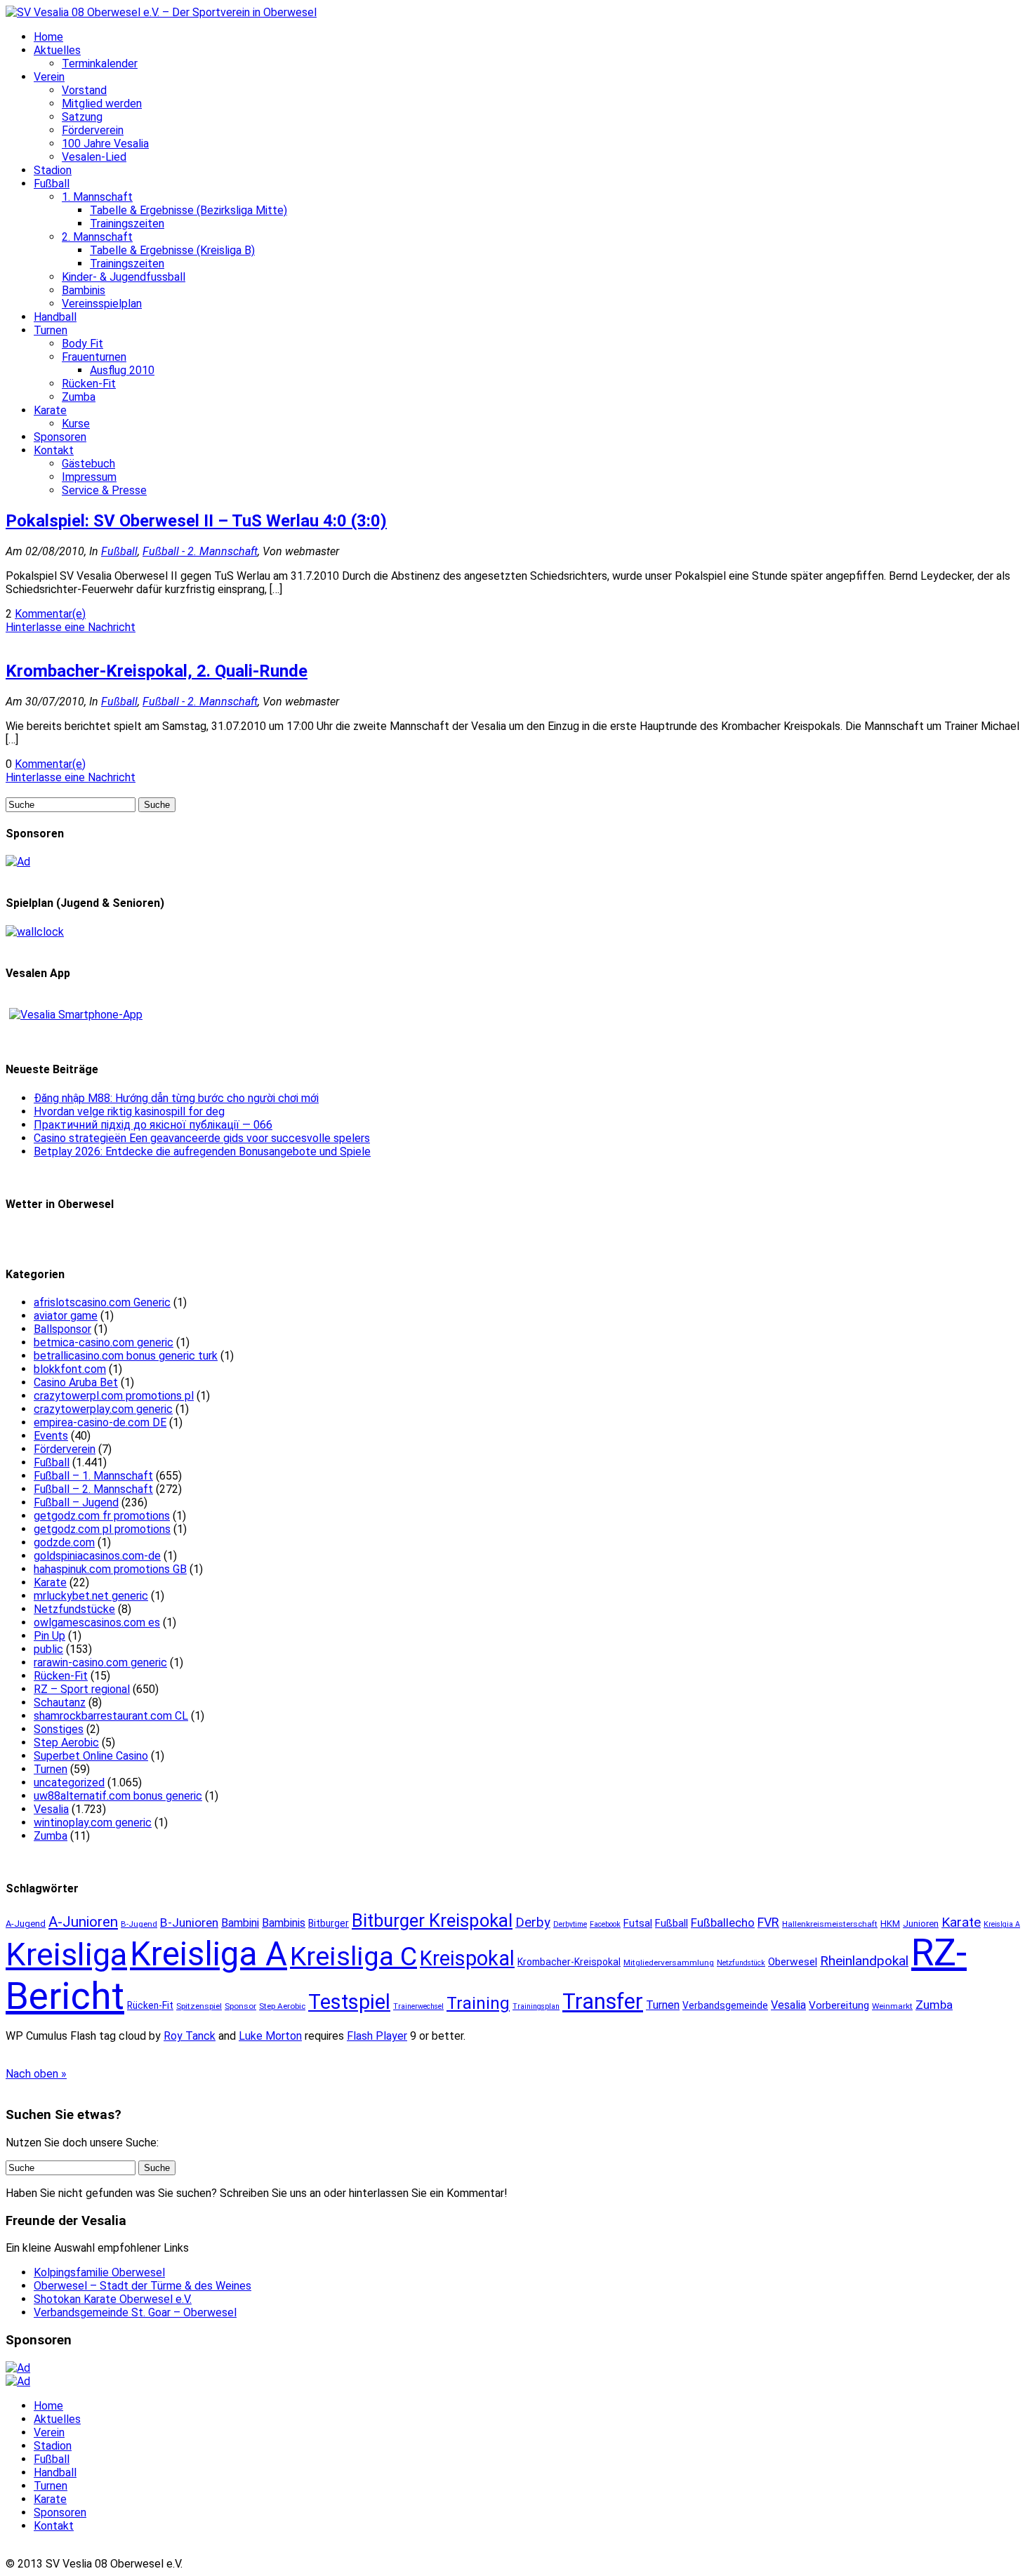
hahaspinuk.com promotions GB (110, 1569)
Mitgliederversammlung (669, 1963)
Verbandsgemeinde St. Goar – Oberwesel (135, 2312)
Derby (533, 1923)
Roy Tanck (190, 2036)
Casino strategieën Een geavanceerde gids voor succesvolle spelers (202, 1138)
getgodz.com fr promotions (102, 1516)
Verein (49, 77)
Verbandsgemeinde (725, 2005)
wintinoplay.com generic (93, 1823)
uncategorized (69, 1782)
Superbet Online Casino (91, 1756)
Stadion (53, 170)
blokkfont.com (70, 1369)
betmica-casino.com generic (104, 1342)
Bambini (240, 1923)
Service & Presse (104, 490)
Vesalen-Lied (94, 157)
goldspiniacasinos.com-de (97, 1556)
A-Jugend (26, 1924)
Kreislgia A (1002, 1924)
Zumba (79, 397)
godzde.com (64, 1542)
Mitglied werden (102, 104)
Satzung (82, 117)
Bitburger (329, 1923)
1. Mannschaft (97, 197)
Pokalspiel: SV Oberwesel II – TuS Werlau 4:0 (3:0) (196, 521)
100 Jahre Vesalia (105, 144)
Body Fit (82, 344)
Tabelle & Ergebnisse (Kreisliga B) (172, 250)
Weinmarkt (892, 2006)
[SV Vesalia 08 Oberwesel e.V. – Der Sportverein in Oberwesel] (161, 12)
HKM (890, 1924)
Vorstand (84, 90)
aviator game (66, 1316)
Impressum (89, 477)
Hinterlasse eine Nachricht (71, 627)
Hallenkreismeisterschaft (830, 1924)
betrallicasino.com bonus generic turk (126, 1356)
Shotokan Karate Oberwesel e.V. (113, 2299)
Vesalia (51, 1809)
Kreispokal (467, 1958)
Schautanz (60, 1702)
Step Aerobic (66, 1742)
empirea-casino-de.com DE (100, 1422)
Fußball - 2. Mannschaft (200, 551)
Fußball (52, 184)
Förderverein (93, 130)
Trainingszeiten (127, 224)
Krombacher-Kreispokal (569, 1962)
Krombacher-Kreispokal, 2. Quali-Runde (157, 671)
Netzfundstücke (74, 1609)
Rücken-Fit (89, 384)
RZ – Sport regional (82, 1689)
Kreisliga (66, 1954)
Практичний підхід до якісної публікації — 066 (153, 1125)
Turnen (51, 330)
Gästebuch (88, 464)
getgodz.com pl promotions (102, 1529)
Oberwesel (793, 1962)
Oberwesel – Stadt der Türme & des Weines (143, 2286)
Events (51, 1436)
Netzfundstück (741, 1963)
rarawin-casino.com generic (100, 1662)
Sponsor (240, 2006)
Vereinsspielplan (102, 304)
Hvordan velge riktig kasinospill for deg (129, 1111)
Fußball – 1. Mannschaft (93, 1476)
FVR (768, 1922)
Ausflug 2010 (122, 370)
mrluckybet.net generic (91, 1596)
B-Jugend (139, 1924)
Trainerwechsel (418, 2006)
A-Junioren (83, 1922)
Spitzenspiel (199, 2006)
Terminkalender (100, 64)
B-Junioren (189, 1923)
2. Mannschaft (97, 237)
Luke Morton (270, 2036)
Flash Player (377, 2036)
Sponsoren (60, 437)
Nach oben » (36, 2074)
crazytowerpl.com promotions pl (114, 1396)
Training (478, 2003)
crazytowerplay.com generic (103, 1409)
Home (48, 37)
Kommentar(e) (50, 614)
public (48, 1649)
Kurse (76, 424)
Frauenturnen (94, 357)
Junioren (921, 1924)
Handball (55, 317)
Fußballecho (723, 1923)
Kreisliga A (209, 1954)
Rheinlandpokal (864, 1961)
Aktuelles (57, 50)
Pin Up (49, 1636)
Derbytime (570, 1924)
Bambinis (84, 290)
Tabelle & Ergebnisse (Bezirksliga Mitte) (188, 210)
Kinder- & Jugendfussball (124, 277)
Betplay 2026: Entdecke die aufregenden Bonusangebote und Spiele (202, 1151)
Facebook (605, 1924)
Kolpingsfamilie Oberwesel (99, 2272)
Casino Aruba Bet (76, 1382)
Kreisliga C (353, 1956)
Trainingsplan (536, 2006)
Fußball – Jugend (76, 1502)
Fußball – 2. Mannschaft (93, 1489)
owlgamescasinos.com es (97, 1622)
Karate (50, 410)
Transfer (603, 2001)
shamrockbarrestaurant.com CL (111, 1716)
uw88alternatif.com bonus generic (118, 1796)
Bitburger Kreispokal (432, 1920)
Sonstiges (59, 1729)
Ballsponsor (62, 1329)
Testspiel (349, 2002)
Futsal (638, 1923)
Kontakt (54, 450)
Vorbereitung (839, 2005)
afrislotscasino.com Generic (102, 1302)
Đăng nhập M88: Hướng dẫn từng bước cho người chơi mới (176, 1098)
